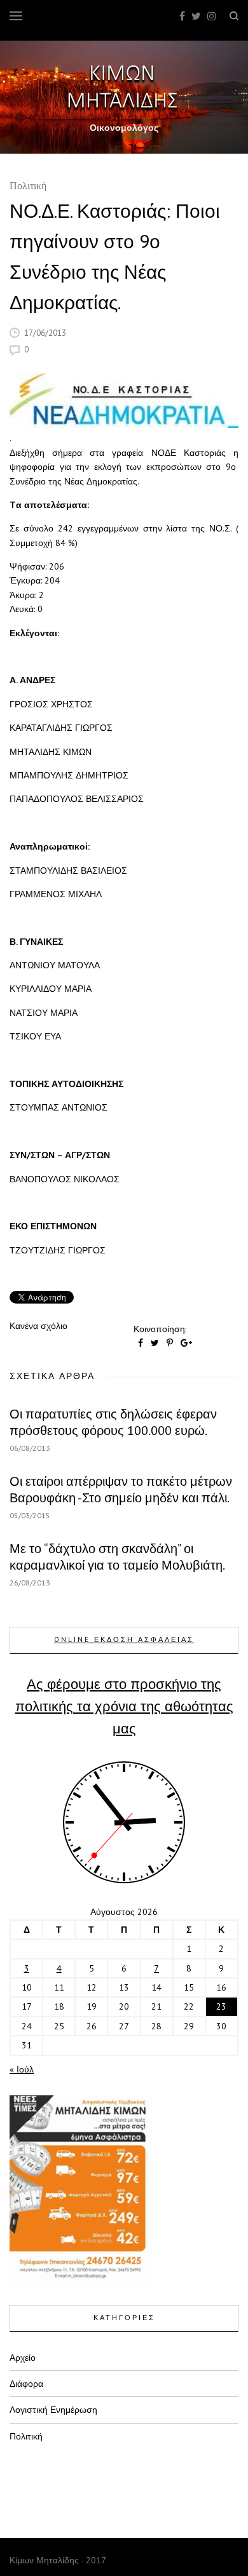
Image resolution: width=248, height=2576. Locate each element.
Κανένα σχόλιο (38, 1326)
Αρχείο (23, 2358)
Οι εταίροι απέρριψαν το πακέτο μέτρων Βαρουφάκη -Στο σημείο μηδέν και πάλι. (121, 1490)
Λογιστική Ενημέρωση (53, 2410)
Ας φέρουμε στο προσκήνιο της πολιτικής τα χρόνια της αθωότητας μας (124, 1706)
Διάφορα (26, 2384)
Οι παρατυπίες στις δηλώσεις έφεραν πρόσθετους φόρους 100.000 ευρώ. (113, 1422)
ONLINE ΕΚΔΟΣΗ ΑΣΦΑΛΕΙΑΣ (124, 1639)
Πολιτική (28, 187)
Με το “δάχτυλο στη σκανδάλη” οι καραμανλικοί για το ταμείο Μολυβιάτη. (117, 1557)
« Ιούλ (22, 2069)
